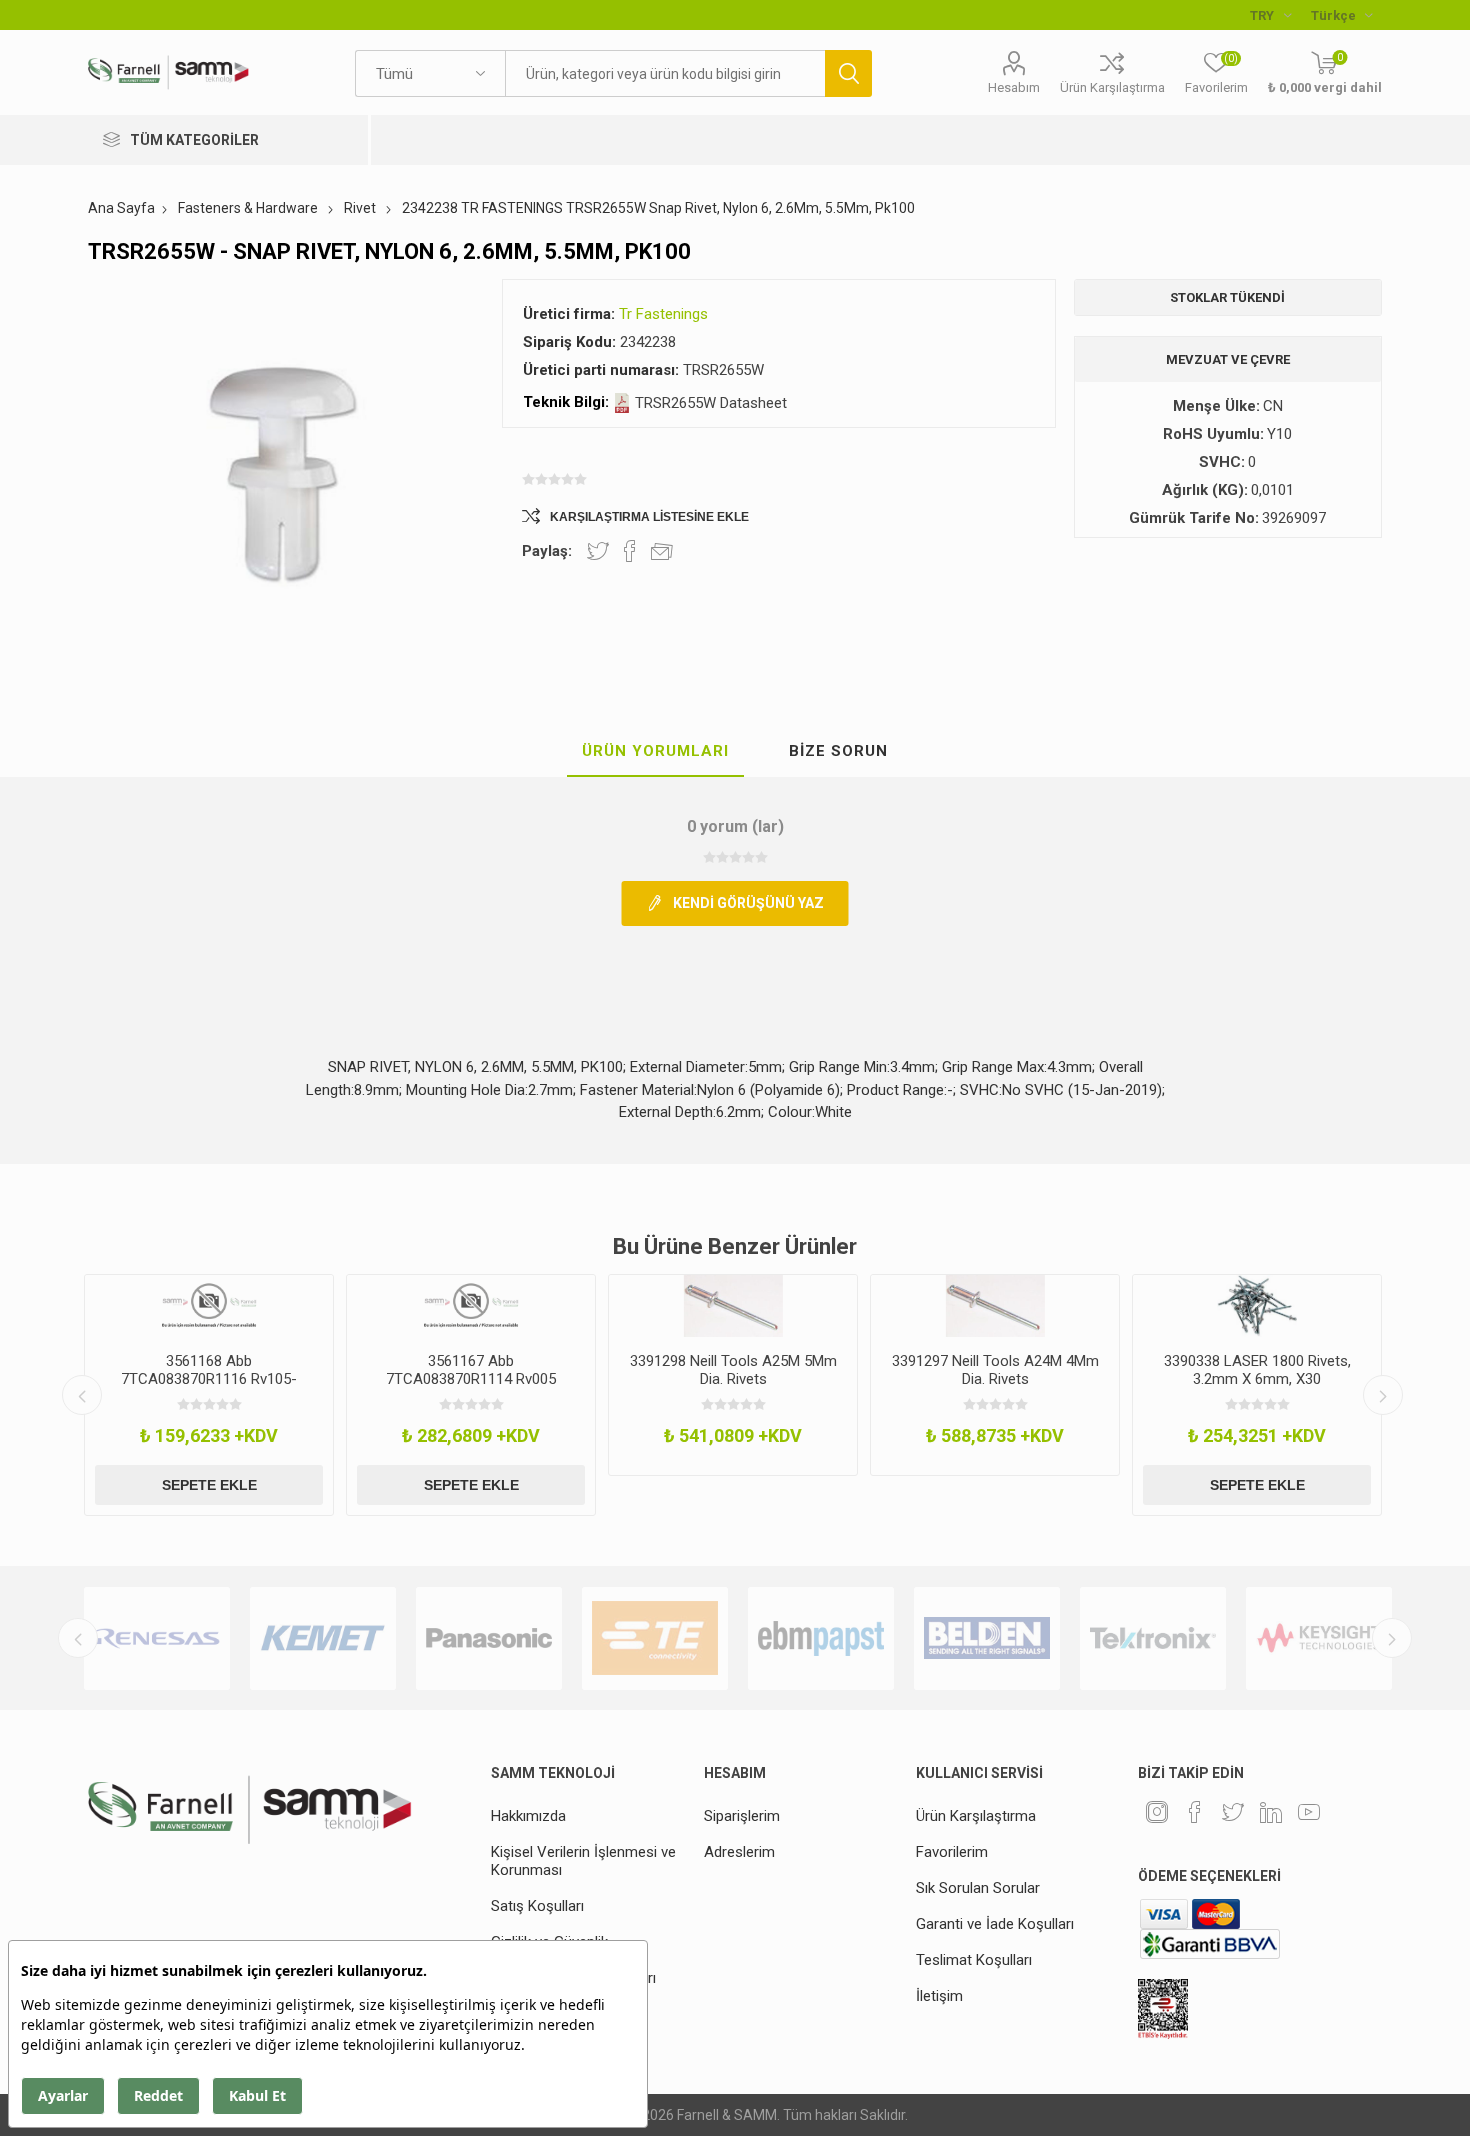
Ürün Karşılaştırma (1112, 87)
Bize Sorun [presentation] (838, 751)
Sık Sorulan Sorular (978, 1888)
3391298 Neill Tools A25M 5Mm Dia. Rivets (733, 1370)
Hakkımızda (528, 1816)
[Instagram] (1157, 1812)
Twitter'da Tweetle (598, 551)
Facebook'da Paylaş (630, 551)
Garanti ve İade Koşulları (995, 1924)
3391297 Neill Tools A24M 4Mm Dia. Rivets (995, 1370)
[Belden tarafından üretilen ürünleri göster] (987, 1638)
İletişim (939, 1996)
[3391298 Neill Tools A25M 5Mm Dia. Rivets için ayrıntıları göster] (733, 1306)
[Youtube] (1309, 1812)
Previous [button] (82, 1395)
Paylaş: (547, 551)
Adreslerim (739, 1852)
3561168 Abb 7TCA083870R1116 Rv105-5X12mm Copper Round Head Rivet (209, 1388)
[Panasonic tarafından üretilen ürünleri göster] (489, 1638)
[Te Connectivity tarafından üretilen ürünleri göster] (655, 1638)
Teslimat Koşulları (974, 1960)
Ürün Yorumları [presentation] (655, 751)
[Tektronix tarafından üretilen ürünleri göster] (1153, 1638)
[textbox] (665, 73)
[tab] (655, 752)
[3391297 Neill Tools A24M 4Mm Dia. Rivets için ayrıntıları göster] (995, 1306)
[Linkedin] (1271, 1812)
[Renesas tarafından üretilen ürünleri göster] (157, 1638)
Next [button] (1383, 1395)
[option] (209, 1395)
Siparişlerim (742, 1816)
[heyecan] (1233, 1812)
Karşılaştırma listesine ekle (649, 517)
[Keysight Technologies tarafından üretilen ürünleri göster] (1319, 1638)
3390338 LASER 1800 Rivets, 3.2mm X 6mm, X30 (1257, 1370)
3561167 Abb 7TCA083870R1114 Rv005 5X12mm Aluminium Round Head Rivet (471, 1388)
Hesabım (1014, 87)
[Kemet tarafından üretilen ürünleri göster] (323, 1638)
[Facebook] (1195, 1812)
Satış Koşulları (537, 1906)
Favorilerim (952, 1852)
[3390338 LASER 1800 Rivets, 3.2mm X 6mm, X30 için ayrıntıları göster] (1257, 1306)
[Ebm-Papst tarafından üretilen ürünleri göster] (821, 1638)
